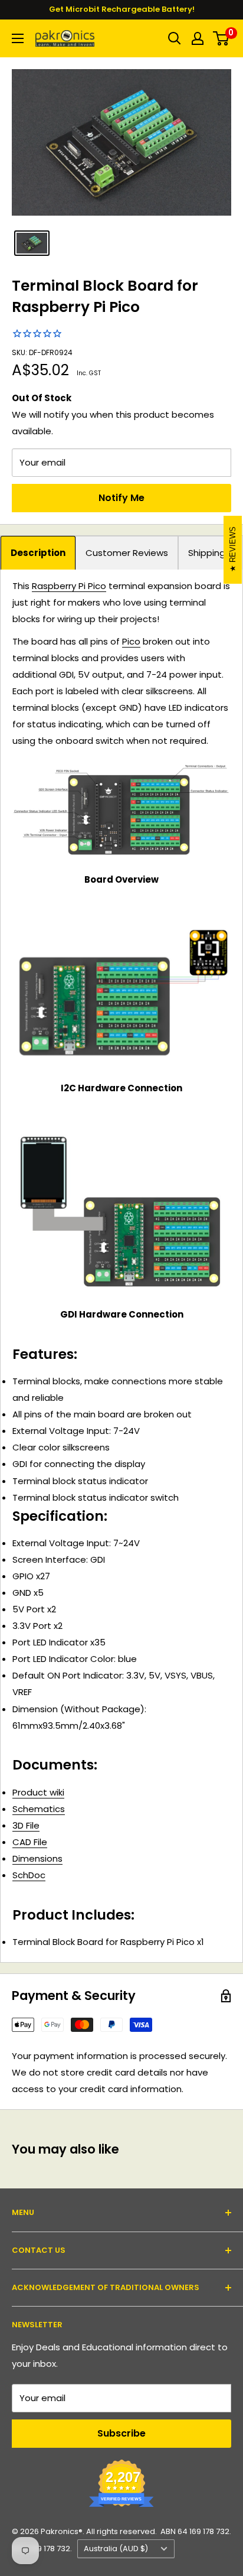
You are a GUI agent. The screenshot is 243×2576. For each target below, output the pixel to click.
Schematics (39, 1809)
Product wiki (38, 1792)
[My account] (198, 38)
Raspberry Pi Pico (69, 586)
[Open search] (175, 38)
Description (38, 553)
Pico (131, 641)
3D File (26, 1825)
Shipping (207, 553)
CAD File (30, 1842)
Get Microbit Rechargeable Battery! (122, 9)
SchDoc (29, 1875)
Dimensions (37, 1858)
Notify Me (121, 498)
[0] (221, 38)
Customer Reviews (127, 553)
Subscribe (121, 2433)
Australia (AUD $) (116, 2549)
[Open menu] (18, 38)
